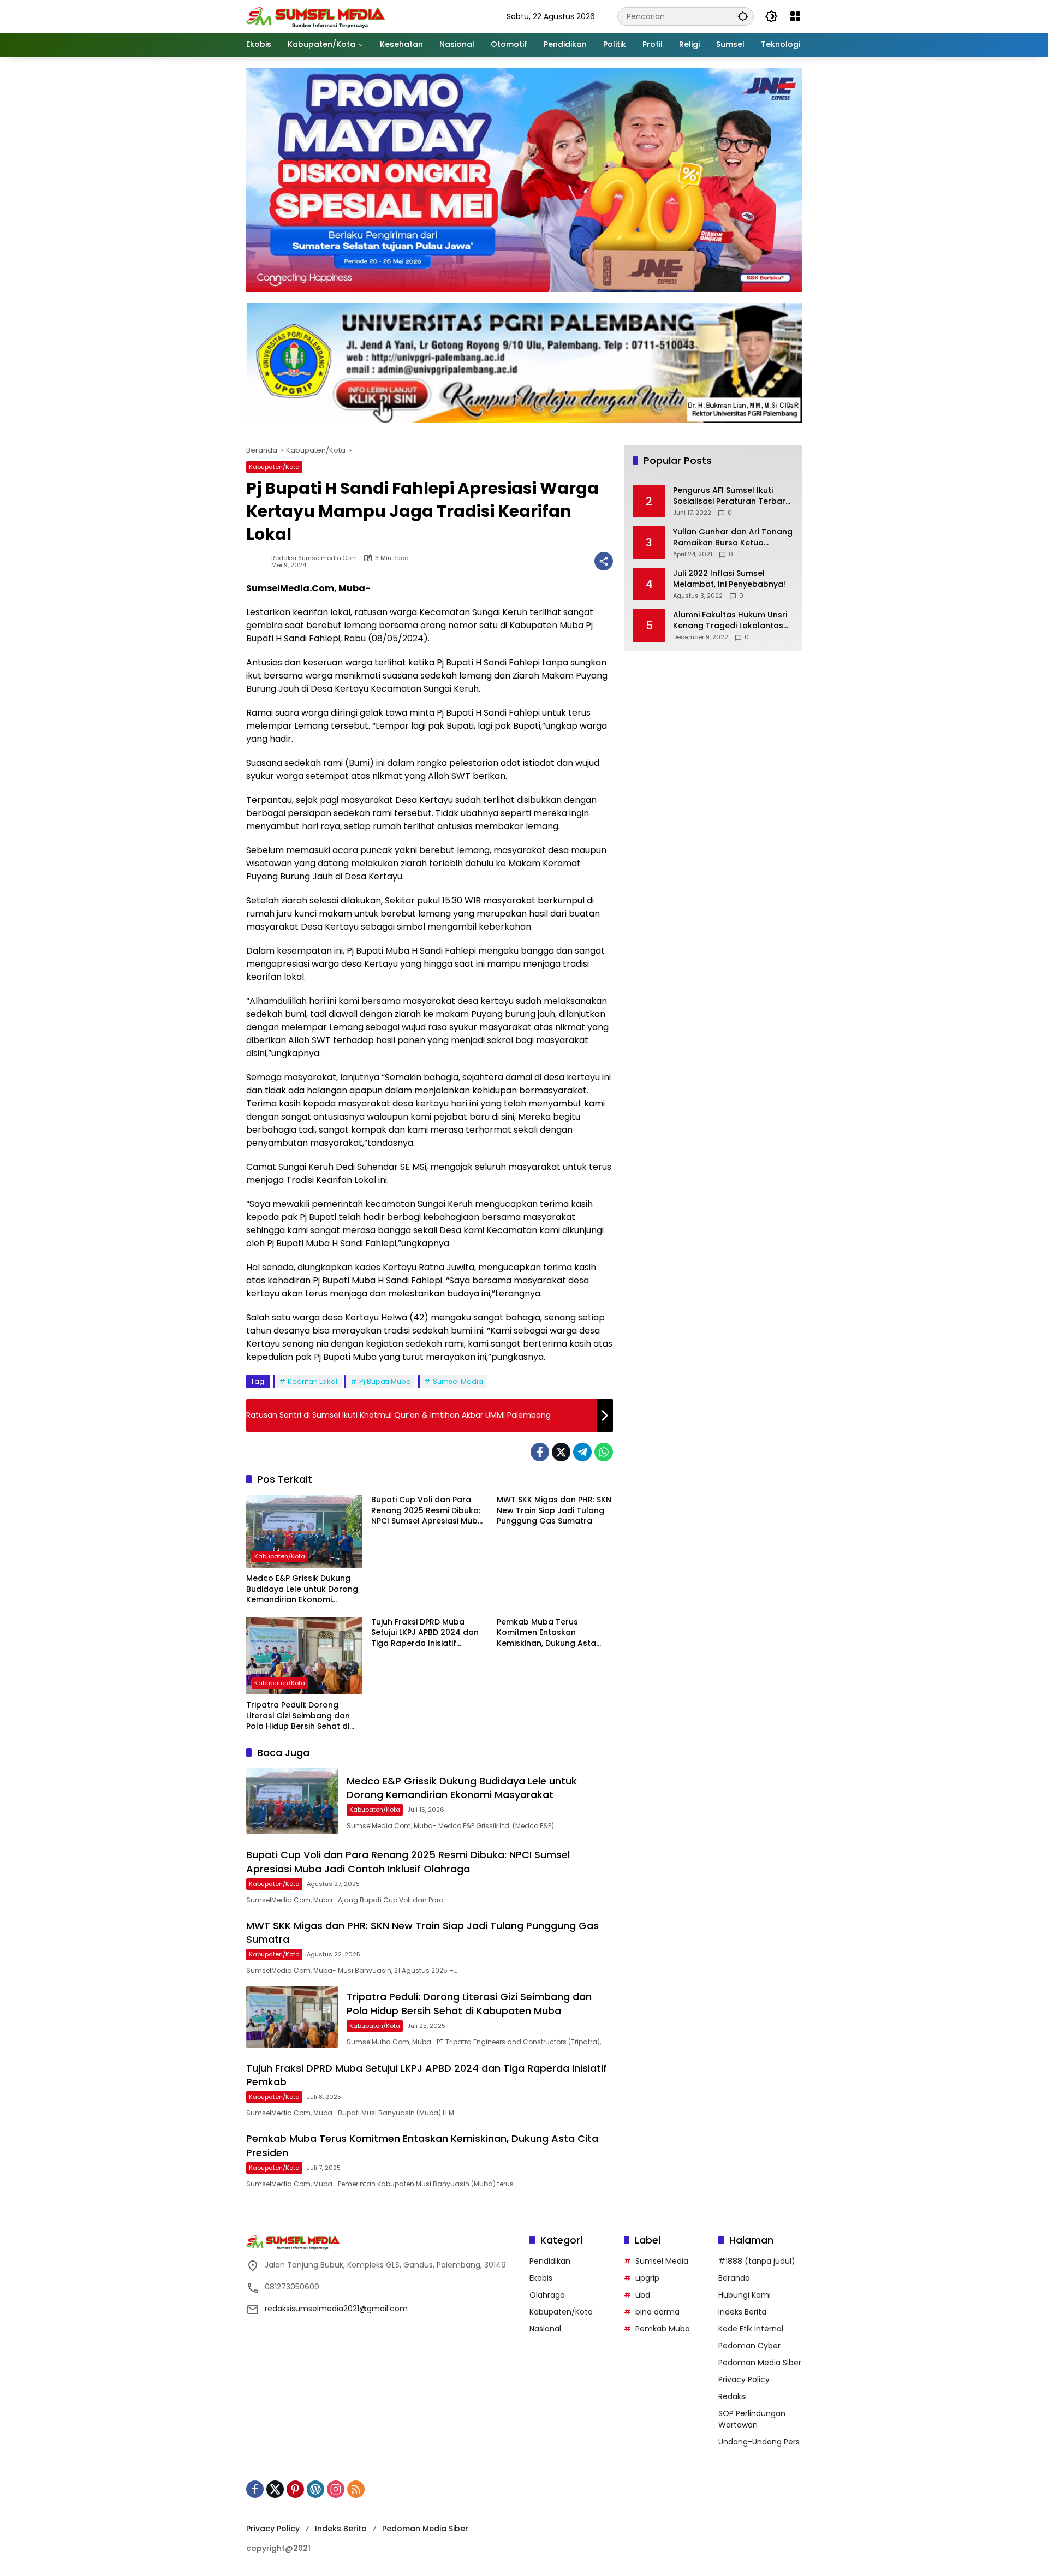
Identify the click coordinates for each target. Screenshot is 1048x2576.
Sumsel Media (458, 1381)
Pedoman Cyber (749, 2346)
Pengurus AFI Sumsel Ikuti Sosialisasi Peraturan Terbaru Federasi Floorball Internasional (732, 496)
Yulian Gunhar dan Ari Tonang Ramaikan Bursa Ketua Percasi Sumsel (733, 538)
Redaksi (733, 2396)
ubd (643, 2295)
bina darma (657, 2312)
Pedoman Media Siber (760, 2363)
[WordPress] (315, 2489)
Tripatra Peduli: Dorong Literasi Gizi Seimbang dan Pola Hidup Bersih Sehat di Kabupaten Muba (298, 1716)
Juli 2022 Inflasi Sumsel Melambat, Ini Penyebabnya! (729, 579)
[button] (743, 16)
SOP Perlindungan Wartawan (752, 2419)
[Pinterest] (295, 2489)
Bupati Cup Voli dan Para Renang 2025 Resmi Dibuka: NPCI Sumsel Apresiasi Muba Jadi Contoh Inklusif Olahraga (427, 1511)
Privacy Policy (744, 2379)
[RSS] (356, 2489)
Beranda (734, 2278)
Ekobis (541, 2278)
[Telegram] (582, 1452)
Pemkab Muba (663, 2329)
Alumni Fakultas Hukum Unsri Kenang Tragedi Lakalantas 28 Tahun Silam (730, 621)
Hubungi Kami (745, 2295)
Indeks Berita (742, 2312)
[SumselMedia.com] (316, 16)
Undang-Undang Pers (759, 2442)
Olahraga (547, 2295)
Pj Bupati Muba (385, 1381)
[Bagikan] (604, 561)
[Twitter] (561, 1452)
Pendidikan (550, 2261)
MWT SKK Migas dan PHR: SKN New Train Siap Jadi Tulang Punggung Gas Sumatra (554, 1510)
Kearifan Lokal (312, 1381)
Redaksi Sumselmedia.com (314, 558)
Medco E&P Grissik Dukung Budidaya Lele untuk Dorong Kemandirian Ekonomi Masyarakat (302, 1589)
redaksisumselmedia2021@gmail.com (336, 2309)
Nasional (545, 2329)
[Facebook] (540, 1452)
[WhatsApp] (604, 1452)
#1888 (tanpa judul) (757, 2261)
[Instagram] (336, 2489)
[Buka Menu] (795, 16)
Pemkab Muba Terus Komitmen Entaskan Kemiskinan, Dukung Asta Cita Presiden (546, 1633)
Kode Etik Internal (751, 2329)
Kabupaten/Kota (274, 467)
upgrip (647, 2278)
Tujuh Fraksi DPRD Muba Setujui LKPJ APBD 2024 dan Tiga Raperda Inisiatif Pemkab (425, 1633)
